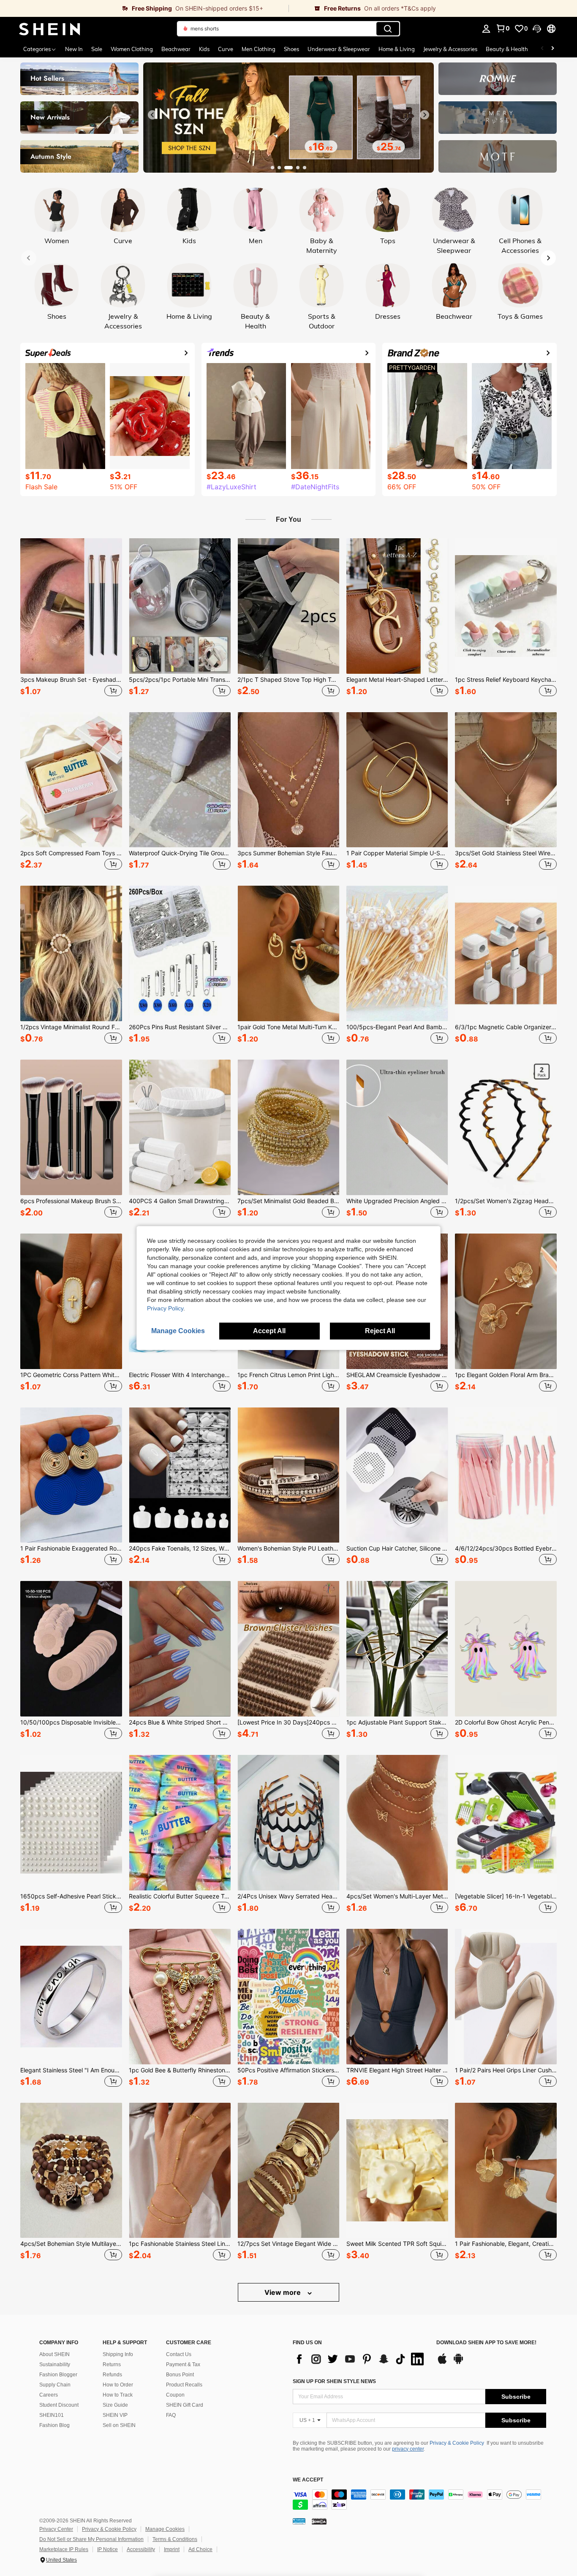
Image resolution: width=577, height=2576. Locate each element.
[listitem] (71, 618)
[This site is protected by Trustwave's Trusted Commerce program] (299, 2521)
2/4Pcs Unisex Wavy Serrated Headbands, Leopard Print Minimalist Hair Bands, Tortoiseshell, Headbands (288, 1896)
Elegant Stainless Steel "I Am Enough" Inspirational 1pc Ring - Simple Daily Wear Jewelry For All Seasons (71, 2070)
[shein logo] (50, 29)
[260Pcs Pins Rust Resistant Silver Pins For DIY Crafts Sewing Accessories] (180, 953)
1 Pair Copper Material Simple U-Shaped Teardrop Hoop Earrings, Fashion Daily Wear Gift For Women (397, 853)
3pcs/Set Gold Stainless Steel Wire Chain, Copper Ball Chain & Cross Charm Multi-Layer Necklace (506, 853)
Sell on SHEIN (119, 2425)
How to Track (118, 2395)
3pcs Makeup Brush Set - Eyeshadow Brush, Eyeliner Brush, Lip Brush (71, 680)
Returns (112, 2364)
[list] (360, 2359)
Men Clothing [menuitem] (259, 49)
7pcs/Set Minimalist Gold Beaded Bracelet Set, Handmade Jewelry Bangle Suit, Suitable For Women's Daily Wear (288, 1201)
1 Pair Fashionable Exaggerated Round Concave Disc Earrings (71, 1548)
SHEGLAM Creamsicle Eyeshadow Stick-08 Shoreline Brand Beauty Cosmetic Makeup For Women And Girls (397, 1375)
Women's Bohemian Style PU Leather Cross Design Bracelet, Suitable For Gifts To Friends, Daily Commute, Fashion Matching (288, 1548)
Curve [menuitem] (226, 49)
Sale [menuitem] (97, 49)
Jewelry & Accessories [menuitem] (450, 49)
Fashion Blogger (58, 2375)
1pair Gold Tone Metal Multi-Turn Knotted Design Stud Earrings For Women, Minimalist (288, 1027)
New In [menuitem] (74, 49)
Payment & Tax (183, 2364)
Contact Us (179, 2354)
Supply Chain (55, 2385)
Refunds (112, 2375)
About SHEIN (54, 2354)
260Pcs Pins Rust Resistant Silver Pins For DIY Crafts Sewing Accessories (180, 1027)
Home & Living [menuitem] (397, 49)
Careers (49, 2395)
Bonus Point (180, 2375)
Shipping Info (118, 2354)
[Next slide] (425, 115)
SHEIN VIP (115, 2415)
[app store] (442, 2363)
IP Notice (108, 2549)
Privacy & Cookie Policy (457, 2443)
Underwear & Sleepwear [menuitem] (339, 49)
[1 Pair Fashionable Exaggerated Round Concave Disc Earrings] (71, 1475)
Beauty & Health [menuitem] (507, 49)
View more (283, 2292)
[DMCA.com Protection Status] (319, 2521)
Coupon (175, 2395)
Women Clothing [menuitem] (132, 49)
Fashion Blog (54, 2425)
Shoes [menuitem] (291, 49)
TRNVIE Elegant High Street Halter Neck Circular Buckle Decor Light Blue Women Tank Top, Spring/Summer (397, 2070)
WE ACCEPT (308, 2480)
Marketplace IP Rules (64, 2549)
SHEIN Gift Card (185, 2405)
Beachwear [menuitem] (176, 49)
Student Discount (59, 2405)
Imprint (172, 2549)
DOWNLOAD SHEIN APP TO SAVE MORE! (486, 2343)
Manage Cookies (165, 2529)
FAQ (171, 2415)
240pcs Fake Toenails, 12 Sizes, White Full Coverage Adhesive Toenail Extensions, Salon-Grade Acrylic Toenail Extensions (180, 1548)
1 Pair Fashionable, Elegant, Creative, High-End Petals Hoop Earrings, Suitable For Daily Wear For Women (506, 2244)
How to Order (118, 2385)
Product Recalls (184, 2385)
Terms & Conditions (175, 2539)
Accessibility (141, 2549)
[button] (537, 29)
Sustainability (55, 2364)
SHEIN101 (52, 2415)
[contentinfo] (419, 2500)
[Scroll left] (542, 49)
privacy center (408, 2449)
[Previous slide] (152, 115)
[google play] (458, 2363)
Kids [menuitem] (204, 49)
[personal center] (486, 29)
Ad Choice (200, 2549)
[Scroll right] (553, 49)
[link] (144, 8)
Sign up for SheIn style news (334, 2381)
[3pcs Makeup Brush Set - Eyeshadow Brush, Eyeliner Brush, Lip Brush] (71, 606)
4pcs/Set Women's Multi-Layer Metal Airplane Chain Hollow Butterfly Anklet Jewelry (397, 1896)
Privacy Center (56, 2529)
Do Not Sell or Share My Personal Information (91, 2539)
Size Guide (115, 2405)
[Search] (388, 29)
